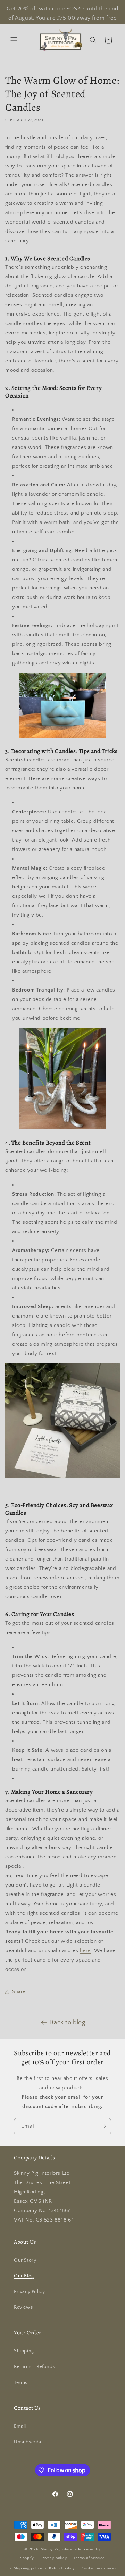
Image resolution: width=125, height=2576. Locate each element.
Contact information (100, 2568)
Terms (21, 2383)
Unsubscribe (28, 2442)
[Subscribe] (103, 2126)
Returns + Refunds (34, 2367)
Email (20, 2426)
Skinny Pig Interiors (59, 2549)
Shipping (24, 2351)
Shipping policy (28, 2568)
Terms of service (89, 2558)
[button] (14, 40)
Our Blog (24, 2276)
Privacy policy (54, 2558)
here (85, 1951)
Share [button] (19, 1992)
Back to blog (68, 2023)
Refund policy (62, 2568)
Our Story (25, 2260)
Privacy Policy (29, 2292)
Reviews (23, 2307)
